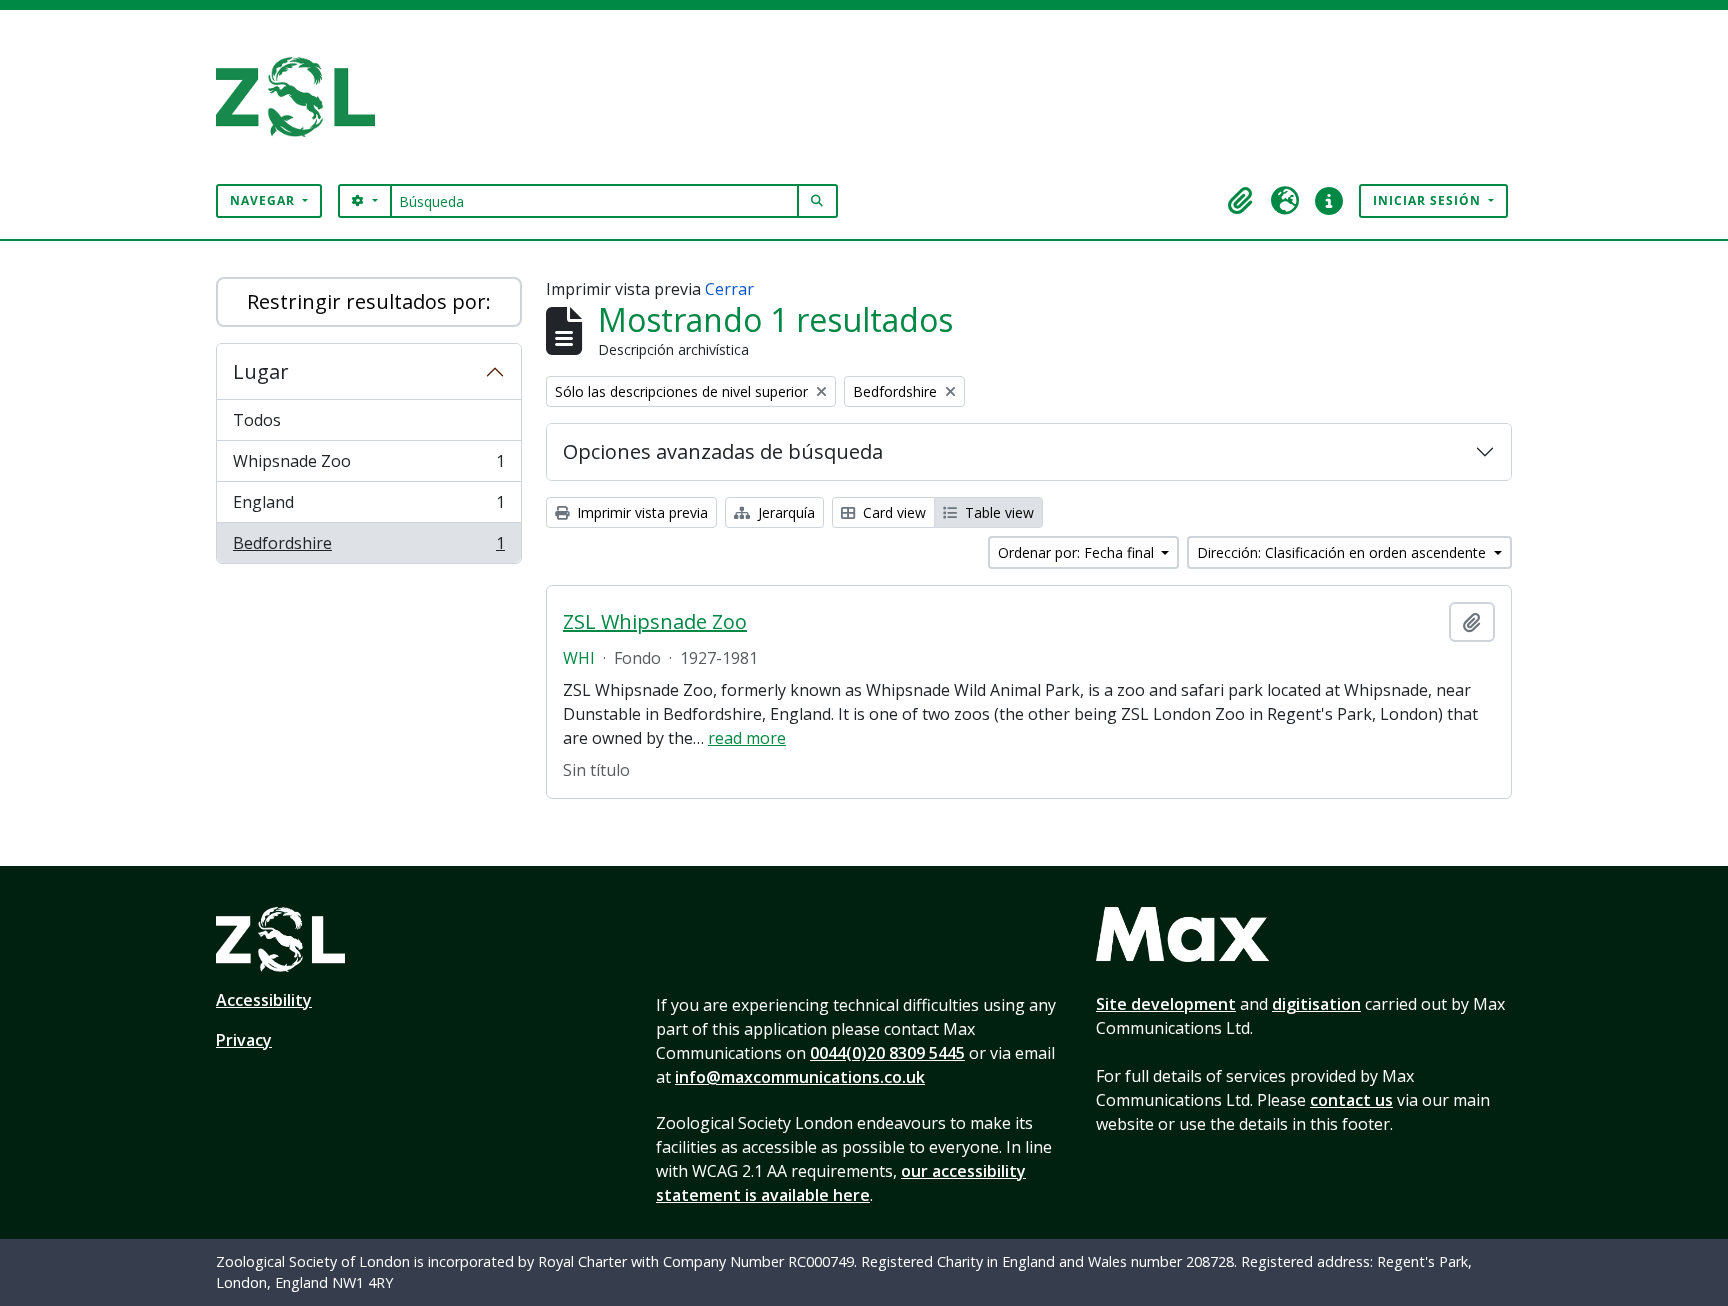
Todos (257, 420)
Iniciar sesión (1429, 200)
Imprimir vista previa (640, 512)
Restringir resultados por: (369, 301)
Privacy (244, 1040)
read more (747, 738)
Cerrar (729, 289)
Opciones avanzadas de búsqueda (723, 451)
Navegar (264, 200)
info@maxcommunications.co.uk (800, 1077)
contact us (1351, 1100)
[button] (1241, 201)
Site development (1166, 1004)
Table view (997, 512)
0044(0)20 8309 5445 (887, 1053)
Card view (892, 512)
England (368, 507)
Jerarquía (784, 512)
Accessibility (264, 1000)
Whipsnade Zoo (368, 466)
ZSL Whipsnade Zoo (655, 622)
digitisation (1316, 1004)
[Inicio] (303, 97)
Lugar (261, 371)
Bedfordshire (368, 547)
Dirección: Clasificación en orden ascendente (1343, 552)
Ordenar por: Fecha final (1078, 552)
